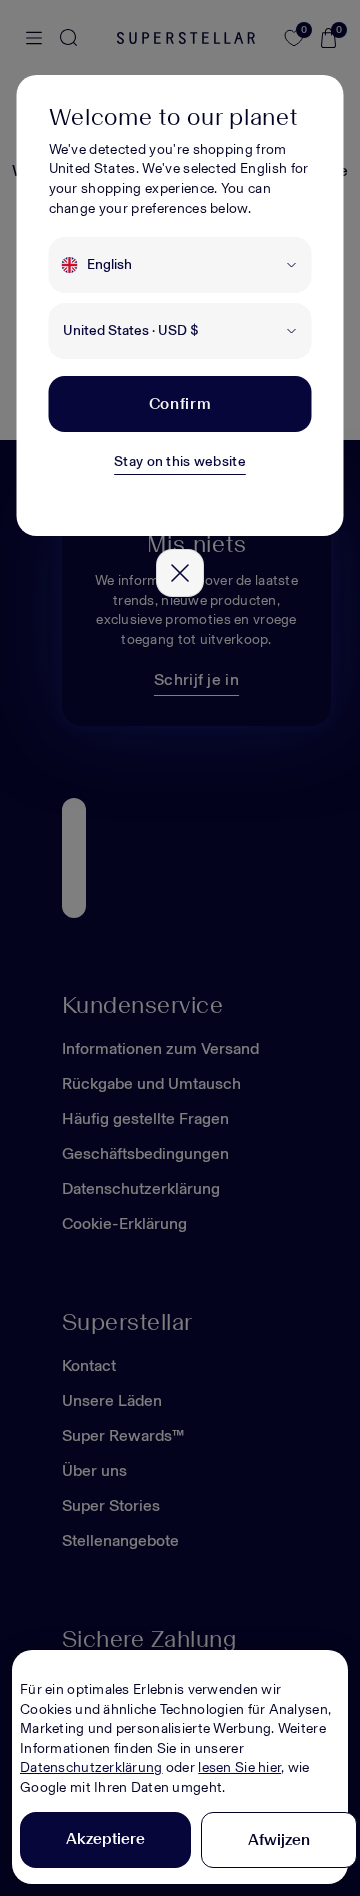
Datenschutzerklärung (91, 1767)
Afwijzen (279, 1839)
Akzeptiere (105, 1838)
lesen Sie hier (239, 1767)
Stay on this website (180, 461)
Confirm (180, 403)
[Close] (180, 573)
